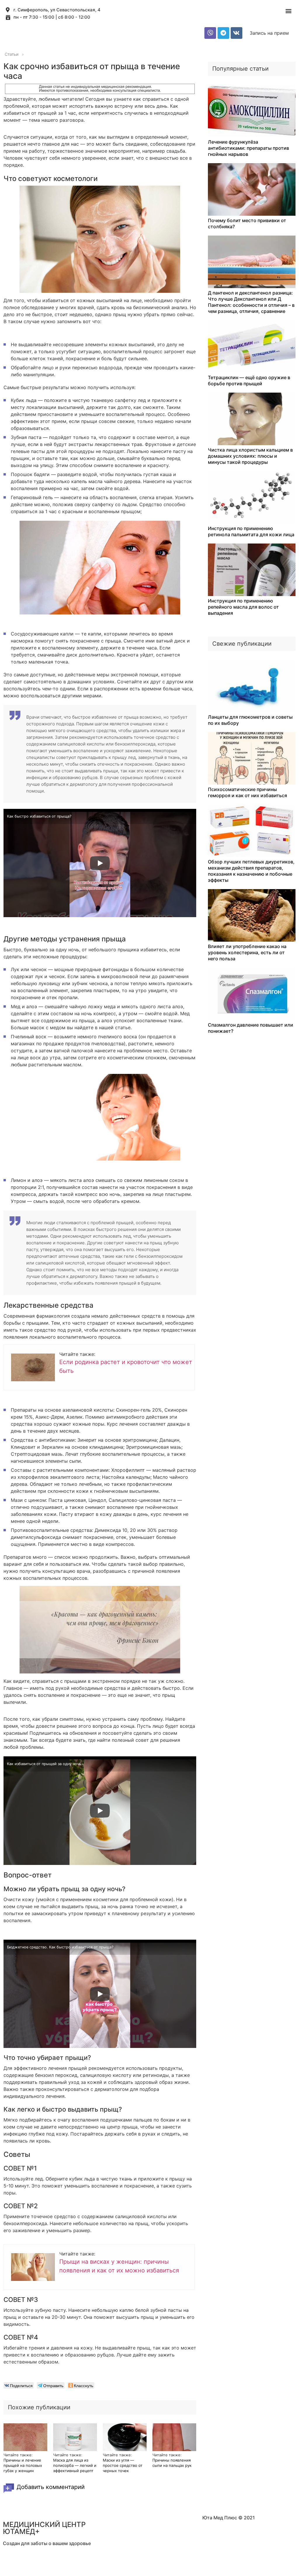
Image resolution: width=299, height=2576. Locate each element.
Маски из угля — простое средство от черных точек (123, 2465)
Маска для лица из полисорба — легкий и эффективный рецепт (75, 2465)
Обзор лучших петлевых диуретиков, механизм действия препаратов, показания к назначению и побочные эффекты (251, 871)
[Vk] (237, 33)
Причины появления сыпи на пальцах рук (172, 2463)
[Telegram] (223, 33)
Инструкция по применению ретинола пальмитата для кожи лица (251, 531)
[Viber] (210, 33)
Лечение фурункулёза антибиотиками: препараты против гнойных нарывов (248, 148)
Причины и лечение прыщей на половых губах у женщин (23, 2465)
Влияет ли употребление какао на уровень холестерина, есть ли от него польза (247, 952)
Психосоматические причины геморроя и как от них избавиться (247, 792)
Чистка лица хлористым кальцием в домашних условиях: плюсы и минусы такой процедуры (250, 456)
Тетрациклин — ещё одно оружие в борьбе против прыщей (249, 380)
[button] (288, 11)
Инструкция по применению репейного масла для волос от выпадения (243, 607)
